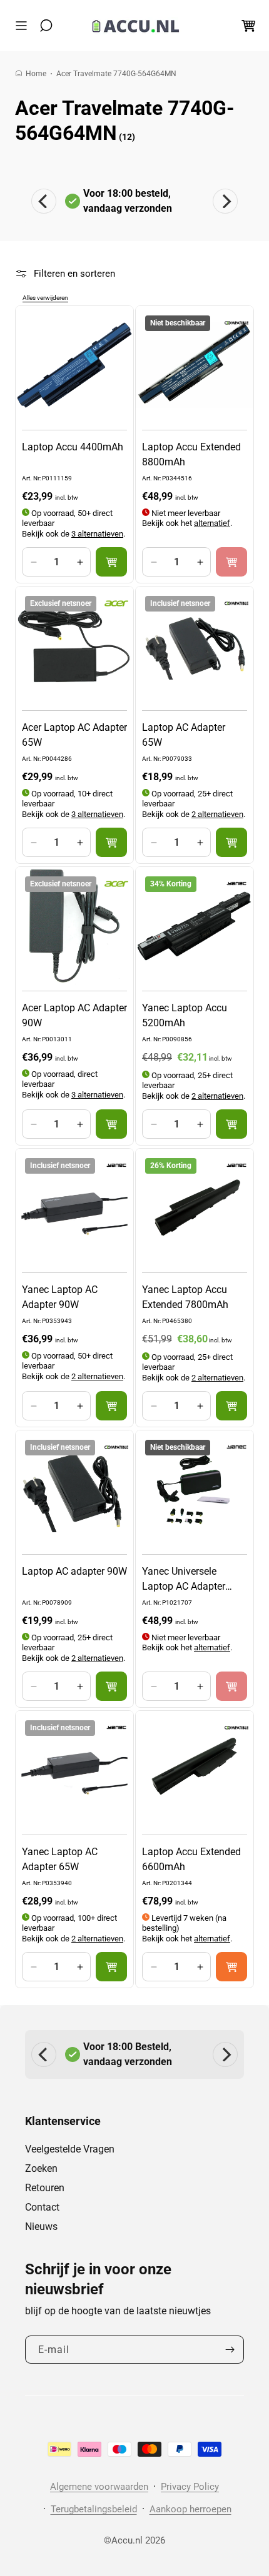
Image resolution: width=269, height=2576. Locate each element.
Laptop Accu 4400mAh (73, 447)
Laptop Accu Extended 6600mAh (191, 1859)
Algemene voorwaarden (99, 2487)
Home (36, 74)
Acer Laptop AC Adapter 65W (74, 735)
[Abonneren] (230, 2350)
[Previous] (44, 201)
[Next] (225, 201)
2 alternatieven (217, 814)
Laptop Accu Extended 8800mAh (191, 454)
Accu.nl (127, 2540)
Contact (42, 2207)
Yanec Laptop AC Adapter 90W (60, 1297)
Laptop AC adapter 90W (74, 1571)
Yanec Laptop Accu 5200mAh (185, 1015)
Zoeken (41, 2168)
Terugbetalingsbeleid (94, 2509)
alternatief (212, 523)
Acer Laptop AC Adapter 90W (74, 1015)
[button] (24, 26)
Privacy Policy (190, 2487)
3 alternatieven (97, 534)
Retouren (45, 2188)
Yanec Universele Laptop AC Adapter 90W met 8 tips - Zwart (192, 1580)
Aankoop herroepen (190, 2509)
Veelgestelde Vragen (70, 2149)
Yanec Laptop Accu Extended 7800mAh (185, 1297)
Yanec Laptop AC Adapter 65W (60, 1859)
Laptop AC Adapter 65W (184, 735)
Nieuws (41, 2227)
